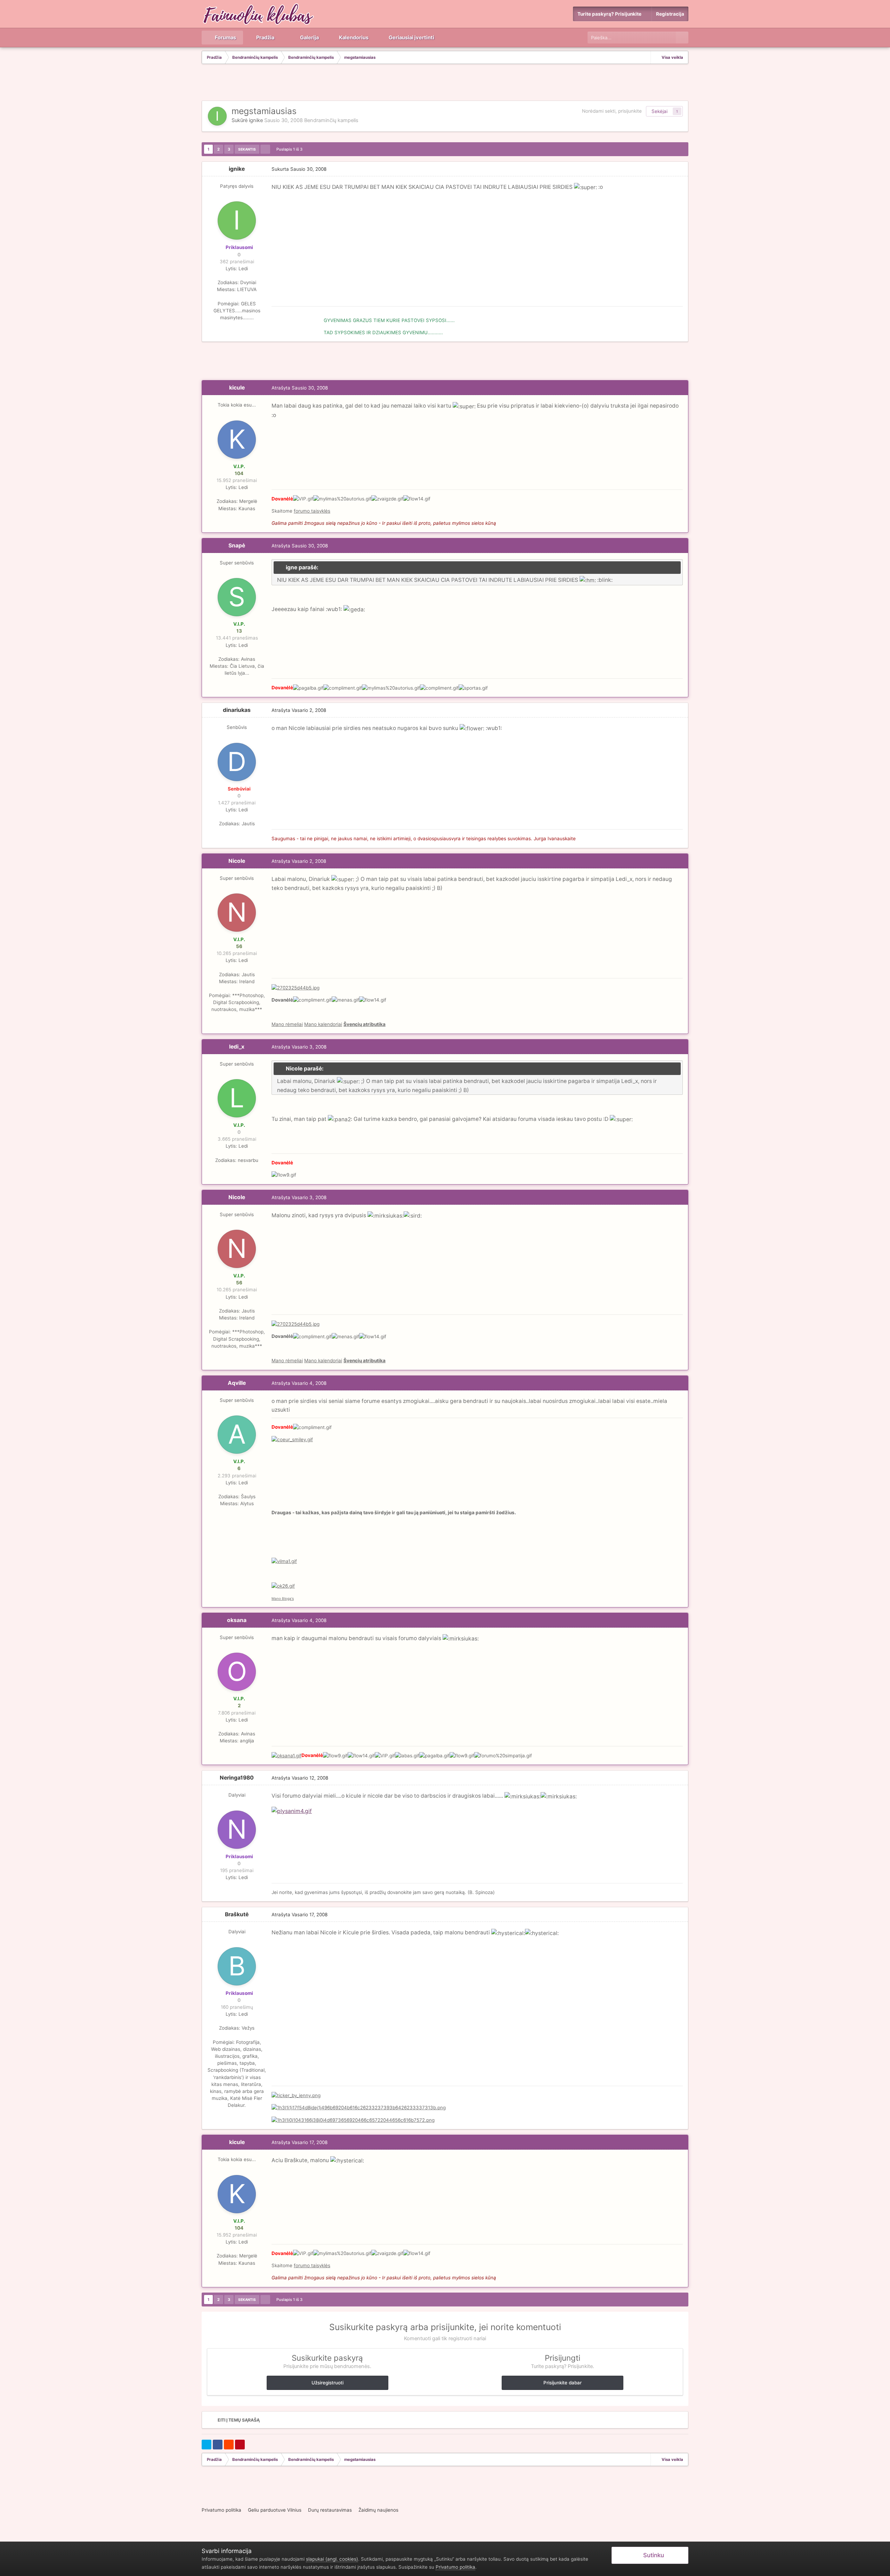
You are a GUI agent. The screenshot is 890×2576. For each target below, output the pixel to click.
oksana (237, 1620)
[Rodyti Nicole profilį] (237, 913)
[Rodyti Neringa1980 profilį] (237, 1830)
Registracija (670, 14)
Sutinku (652, 2555)
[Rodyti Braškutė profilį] (237, 1966)
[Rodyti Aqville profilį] (237, 1435)
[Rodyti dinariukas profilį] (237, 762)
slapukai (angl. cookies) (332, 2559)
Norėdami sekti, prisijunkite (612, 111)
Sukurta (299, 169)
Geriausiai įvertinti (411, 38)
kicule (237, 388)
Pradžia (265, 38)
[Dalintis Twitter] (207, 2445)
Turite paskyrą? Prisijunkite (610, 14)
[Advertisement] (445, 83)
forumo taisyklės (312, 511)
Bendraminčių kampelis (331, 120)
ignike (256, 120)
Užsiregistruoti (327, 2383)
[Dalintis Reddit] (229, 2445)
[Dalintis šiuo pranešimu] (681, 169)
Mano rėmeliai (287, 1024)
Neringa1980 (237, 1778)
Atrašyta (300, 388)
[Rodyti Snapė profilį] (237, 597)
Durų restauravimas (330, 2510)
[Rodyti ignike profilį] (217, 116)
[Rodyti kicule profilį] (237, 440)
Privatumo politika (221, 2510)
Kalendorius (353, 38)
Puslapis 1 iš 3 (290, 149)
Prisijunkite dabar (563, 2383)
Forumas (225, 38)
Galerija (309, 38)
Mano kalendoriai (323, 1024)
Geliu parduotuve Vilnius (275, 2510)
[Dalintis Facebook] (218, 2445)
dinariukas (237, 710)
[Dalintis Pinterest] (240, 2445)
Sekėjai (660, 111)
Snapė (237, 545)
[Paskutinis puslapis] (265, 149)
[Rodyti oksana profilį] (237, 1672)
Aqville (237, 1383)
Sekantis (247, 149)
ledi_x (237, 1047)
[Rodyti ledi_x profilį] (237, 1098)
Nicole (237, 861)
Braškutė (237, 1914)
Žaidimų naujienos (378, 2510)
